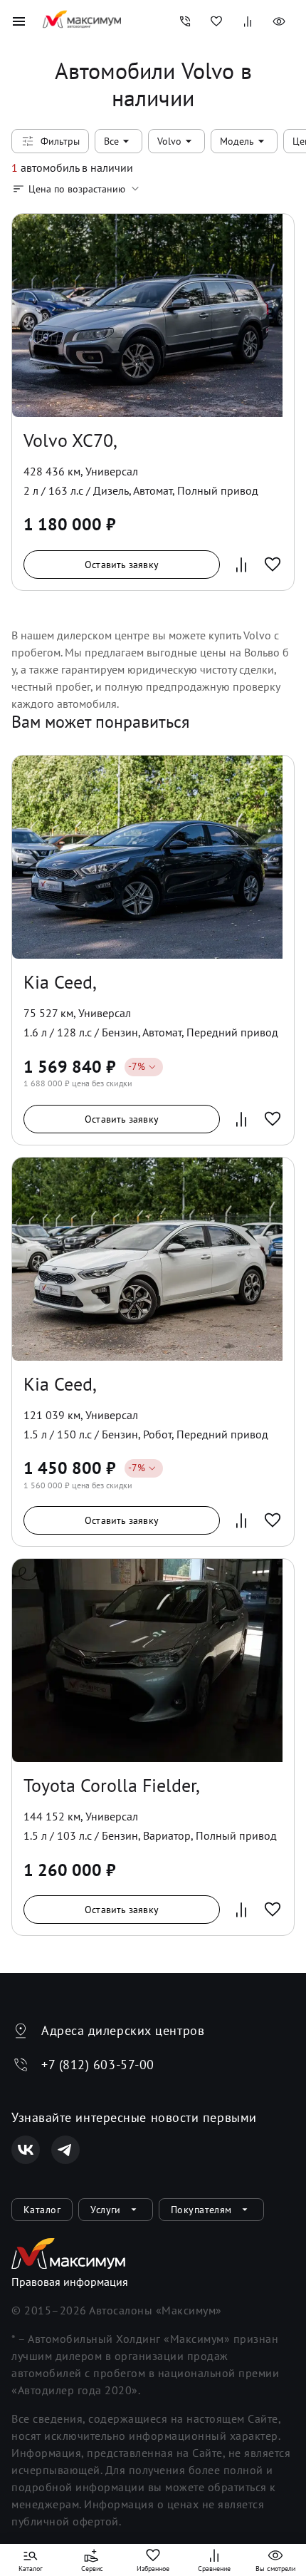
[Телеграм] (65, 2150)
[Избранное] (216, 21)
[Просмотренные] (279, 21)
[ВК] (26, 2150)
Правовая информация (70, 2282)
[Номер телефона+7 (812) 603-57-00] (185, 21)
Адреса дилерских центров (123, 2030)
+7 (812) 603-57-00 (98, 2065)
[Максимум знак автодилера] (82, 21)
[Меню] (19, 21)
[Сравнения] (248, 21)
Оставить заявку (122, 565)
